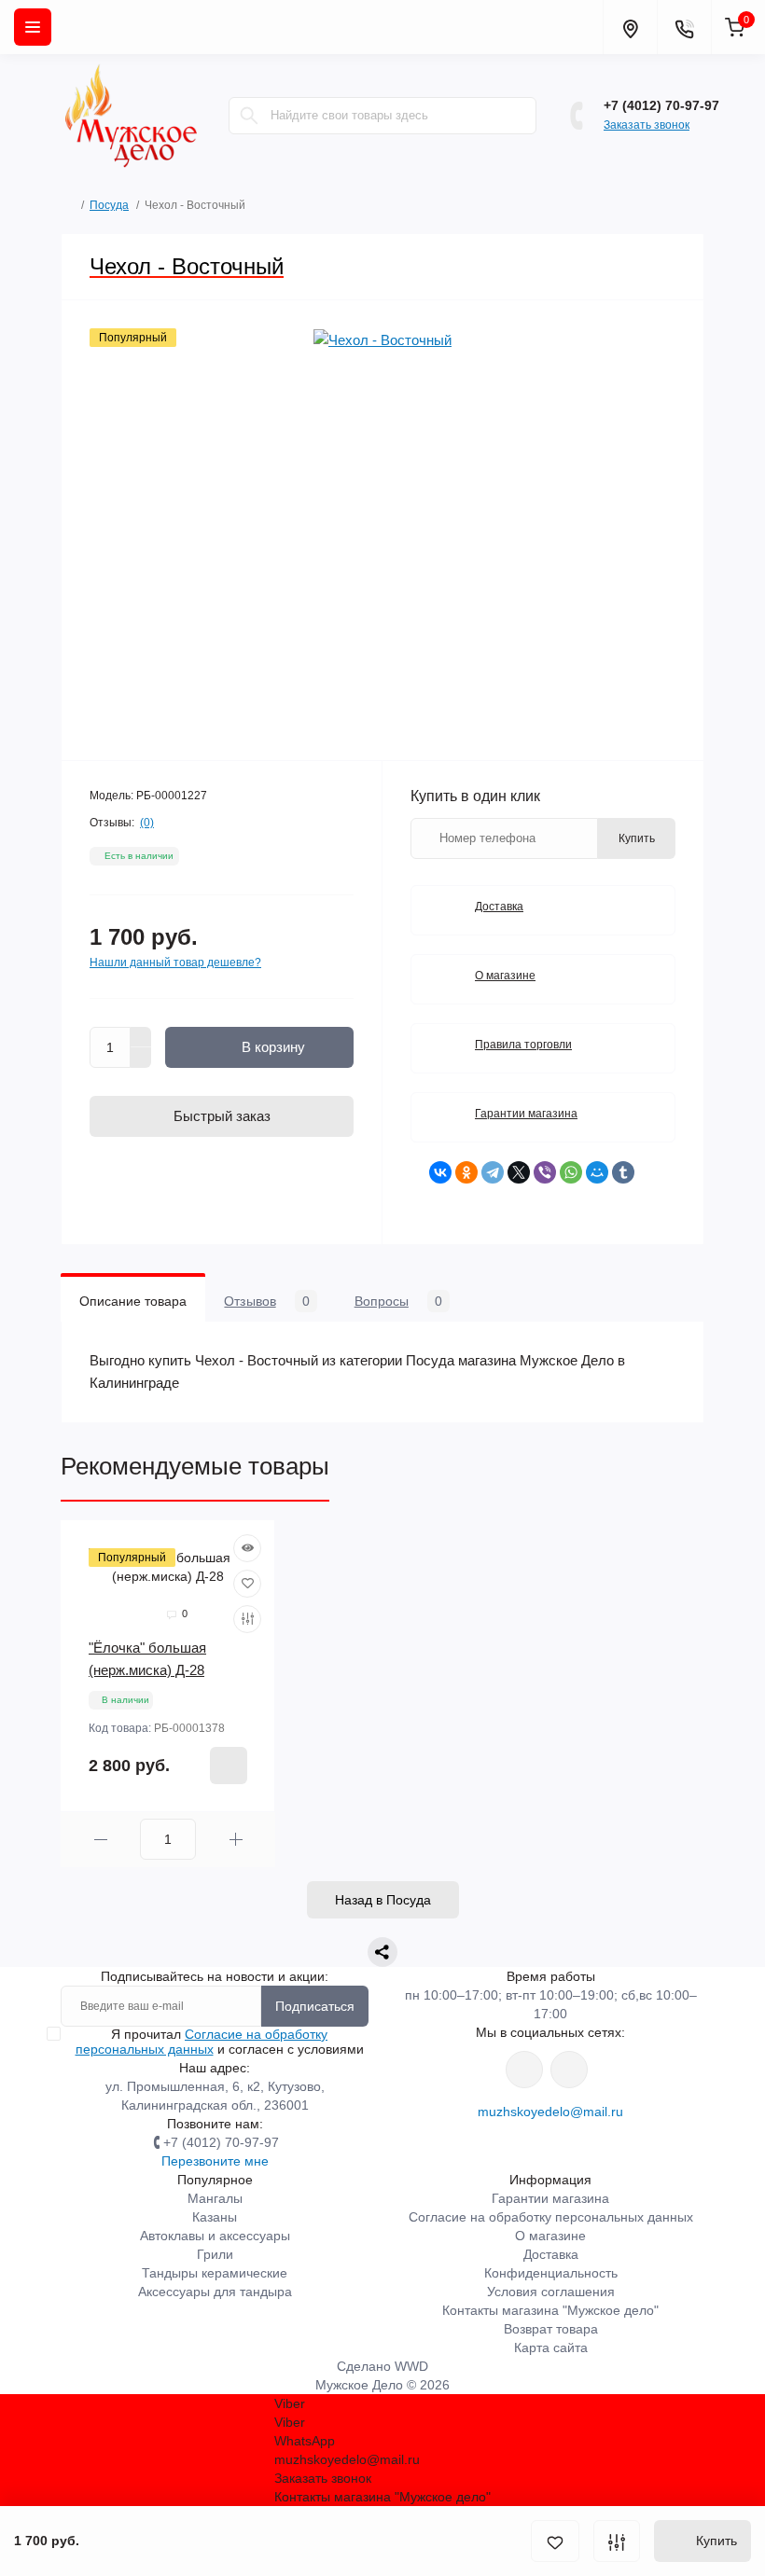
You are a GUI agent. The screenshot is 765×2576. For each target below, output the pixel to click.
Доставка (499, 907)
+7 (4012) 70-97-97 (661, 105)
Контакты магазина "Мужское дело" (550, 2310)
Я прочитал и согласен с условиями (220, 2042)
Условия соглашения (551, 2292)
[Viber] (545, 1172)
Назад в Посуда (383, 1900)
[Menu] (33, 27)
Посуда (109, 205)
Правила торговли (523, 1045)
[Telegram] (493, 1172)
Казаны (215, 2217)
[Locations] (630, 27)
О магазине (505, 976)
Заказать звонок (647, 125)
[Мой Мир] (597, 1172)
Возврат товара (551, 2329)
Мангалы (215, 2198)
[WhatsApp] (571, 1172)
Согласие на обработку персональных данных (202, 2042)
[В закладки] (555, 2541)
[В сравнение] (617, 2541)
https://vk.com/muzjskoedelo (524, 2070)
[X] (519, 1172)
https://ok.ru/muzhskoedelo (569, 2070)
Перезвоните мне (215, 2161)
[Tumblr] (623, 1172)
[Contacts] (684, 27)
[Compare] (247, 1619)
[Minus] (141, 1058)
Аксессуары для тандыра (215, 2292)
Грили (215, 2254)
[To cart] (229, 1766)
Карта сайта (551, 2347)
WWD (411, 2366)
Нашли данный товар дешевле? (175, 963)
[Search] (249, 116)
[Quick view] (247, 1548)
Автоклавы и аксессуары (215, 2236)
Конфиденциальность (551, 2273)
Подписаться (315, 2006)
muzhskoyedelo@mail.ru (550, 2112)
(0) (147, 823)
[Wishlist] (247, 1584)
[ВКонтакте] (440, 1172)
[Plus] (141, 1037)
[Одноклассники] (466, 1172)
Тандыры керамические (215, 2273)
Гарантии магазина (526, 1114)
